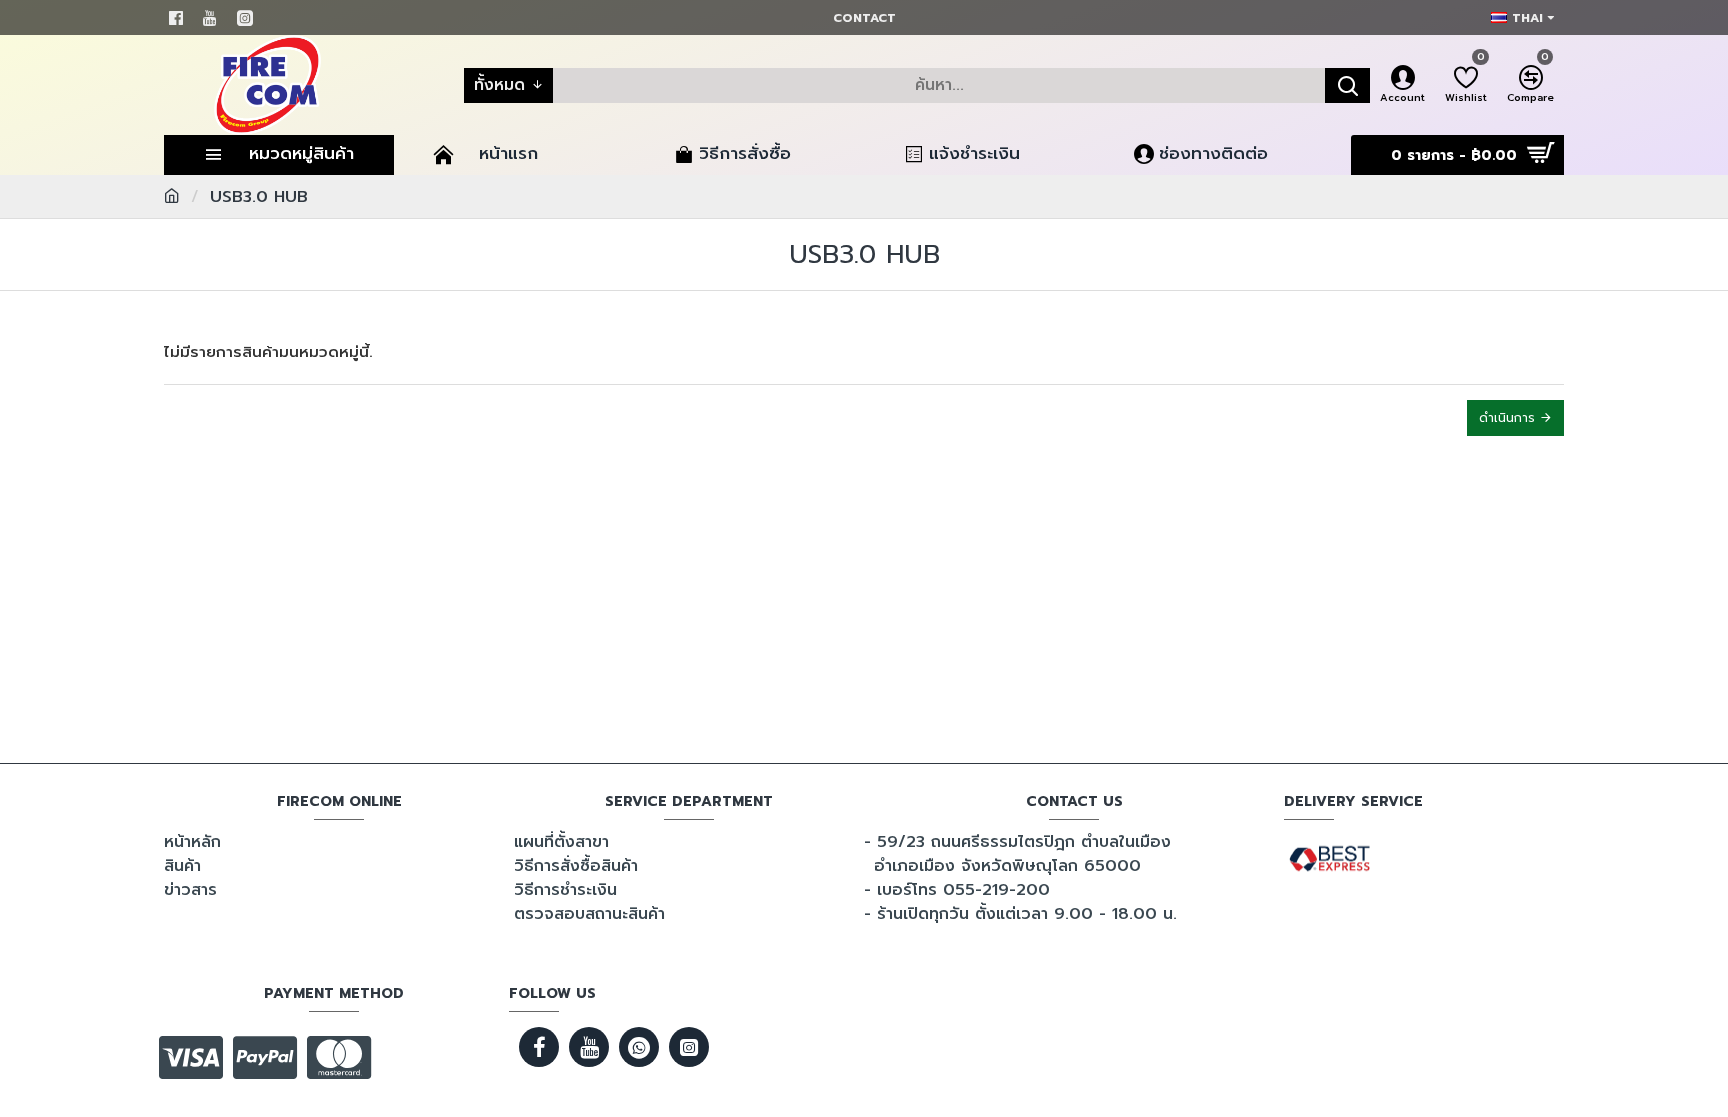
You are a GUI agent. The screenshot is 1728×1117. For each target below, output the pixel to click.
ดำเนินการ (1507, 418)
